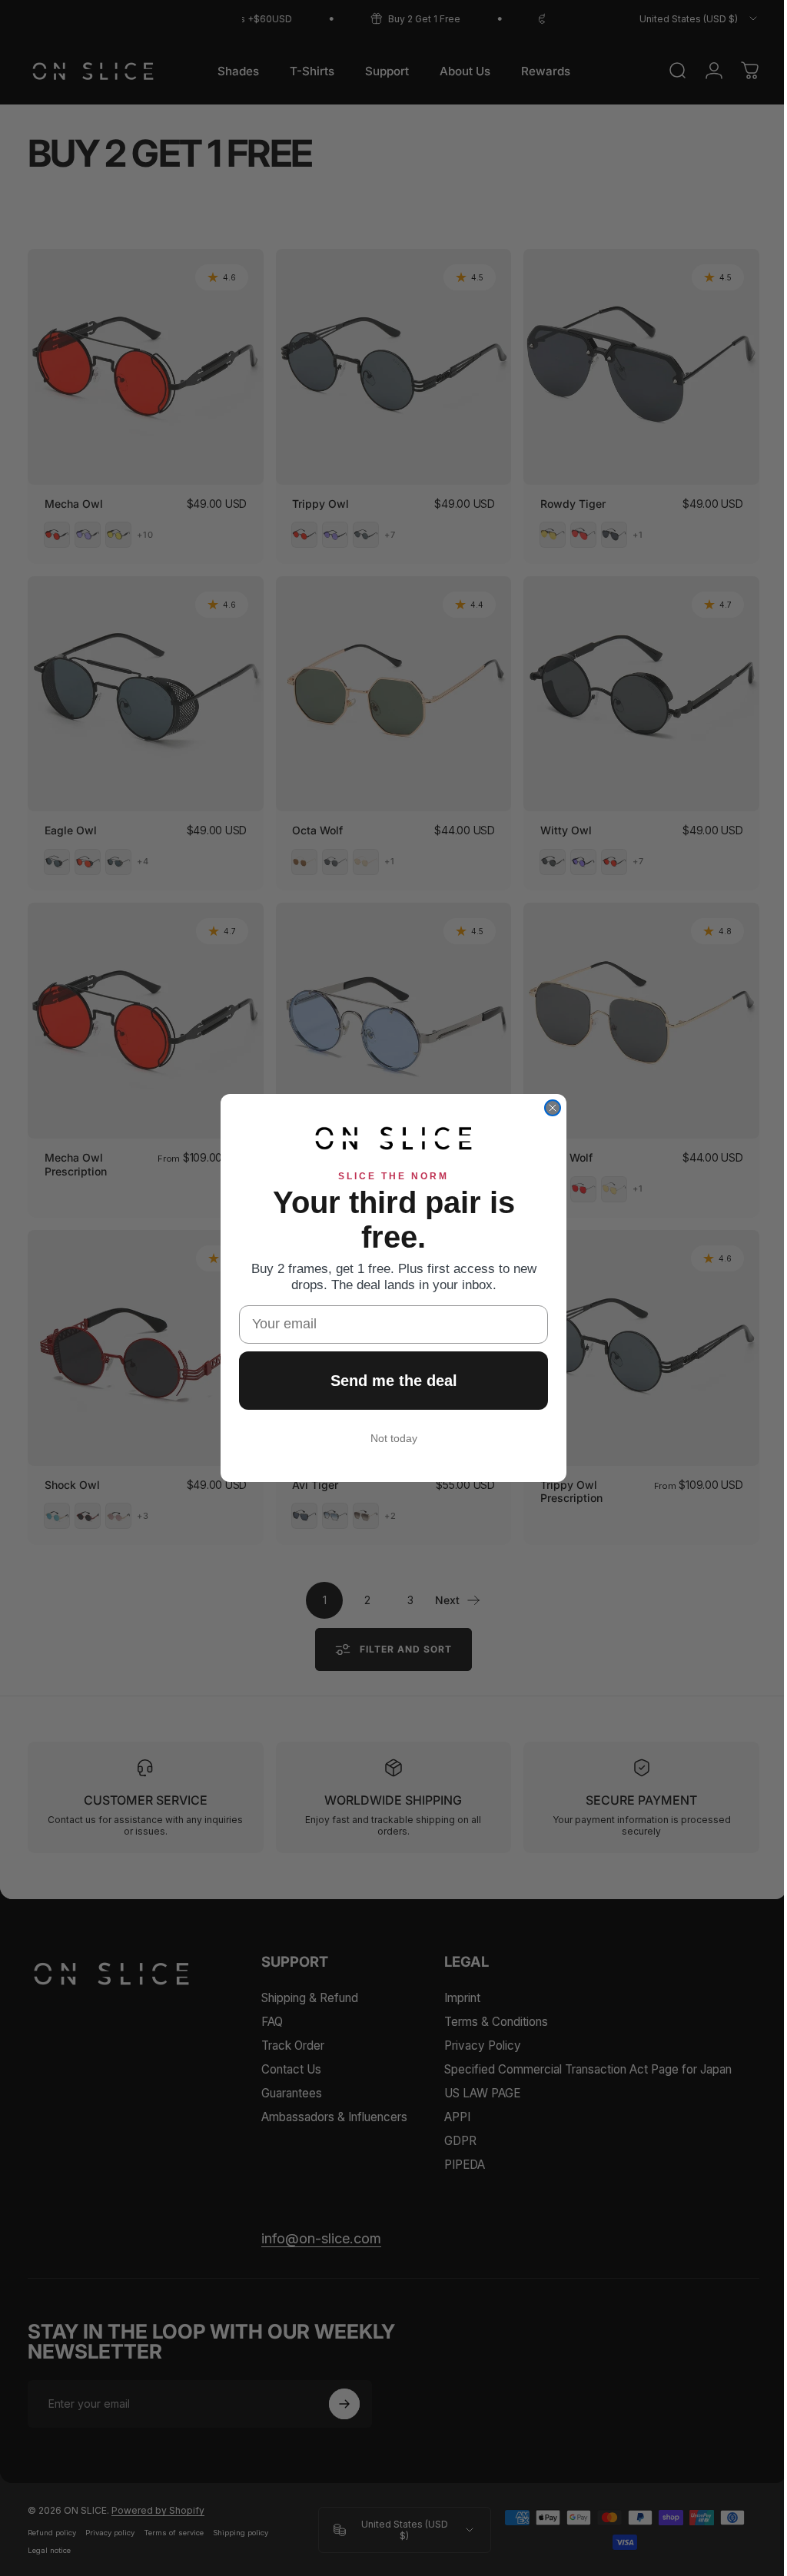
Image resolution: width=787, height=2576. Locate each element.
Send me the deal (388, 1381)
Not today (388, 1438)
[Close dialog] (547, 1108)
